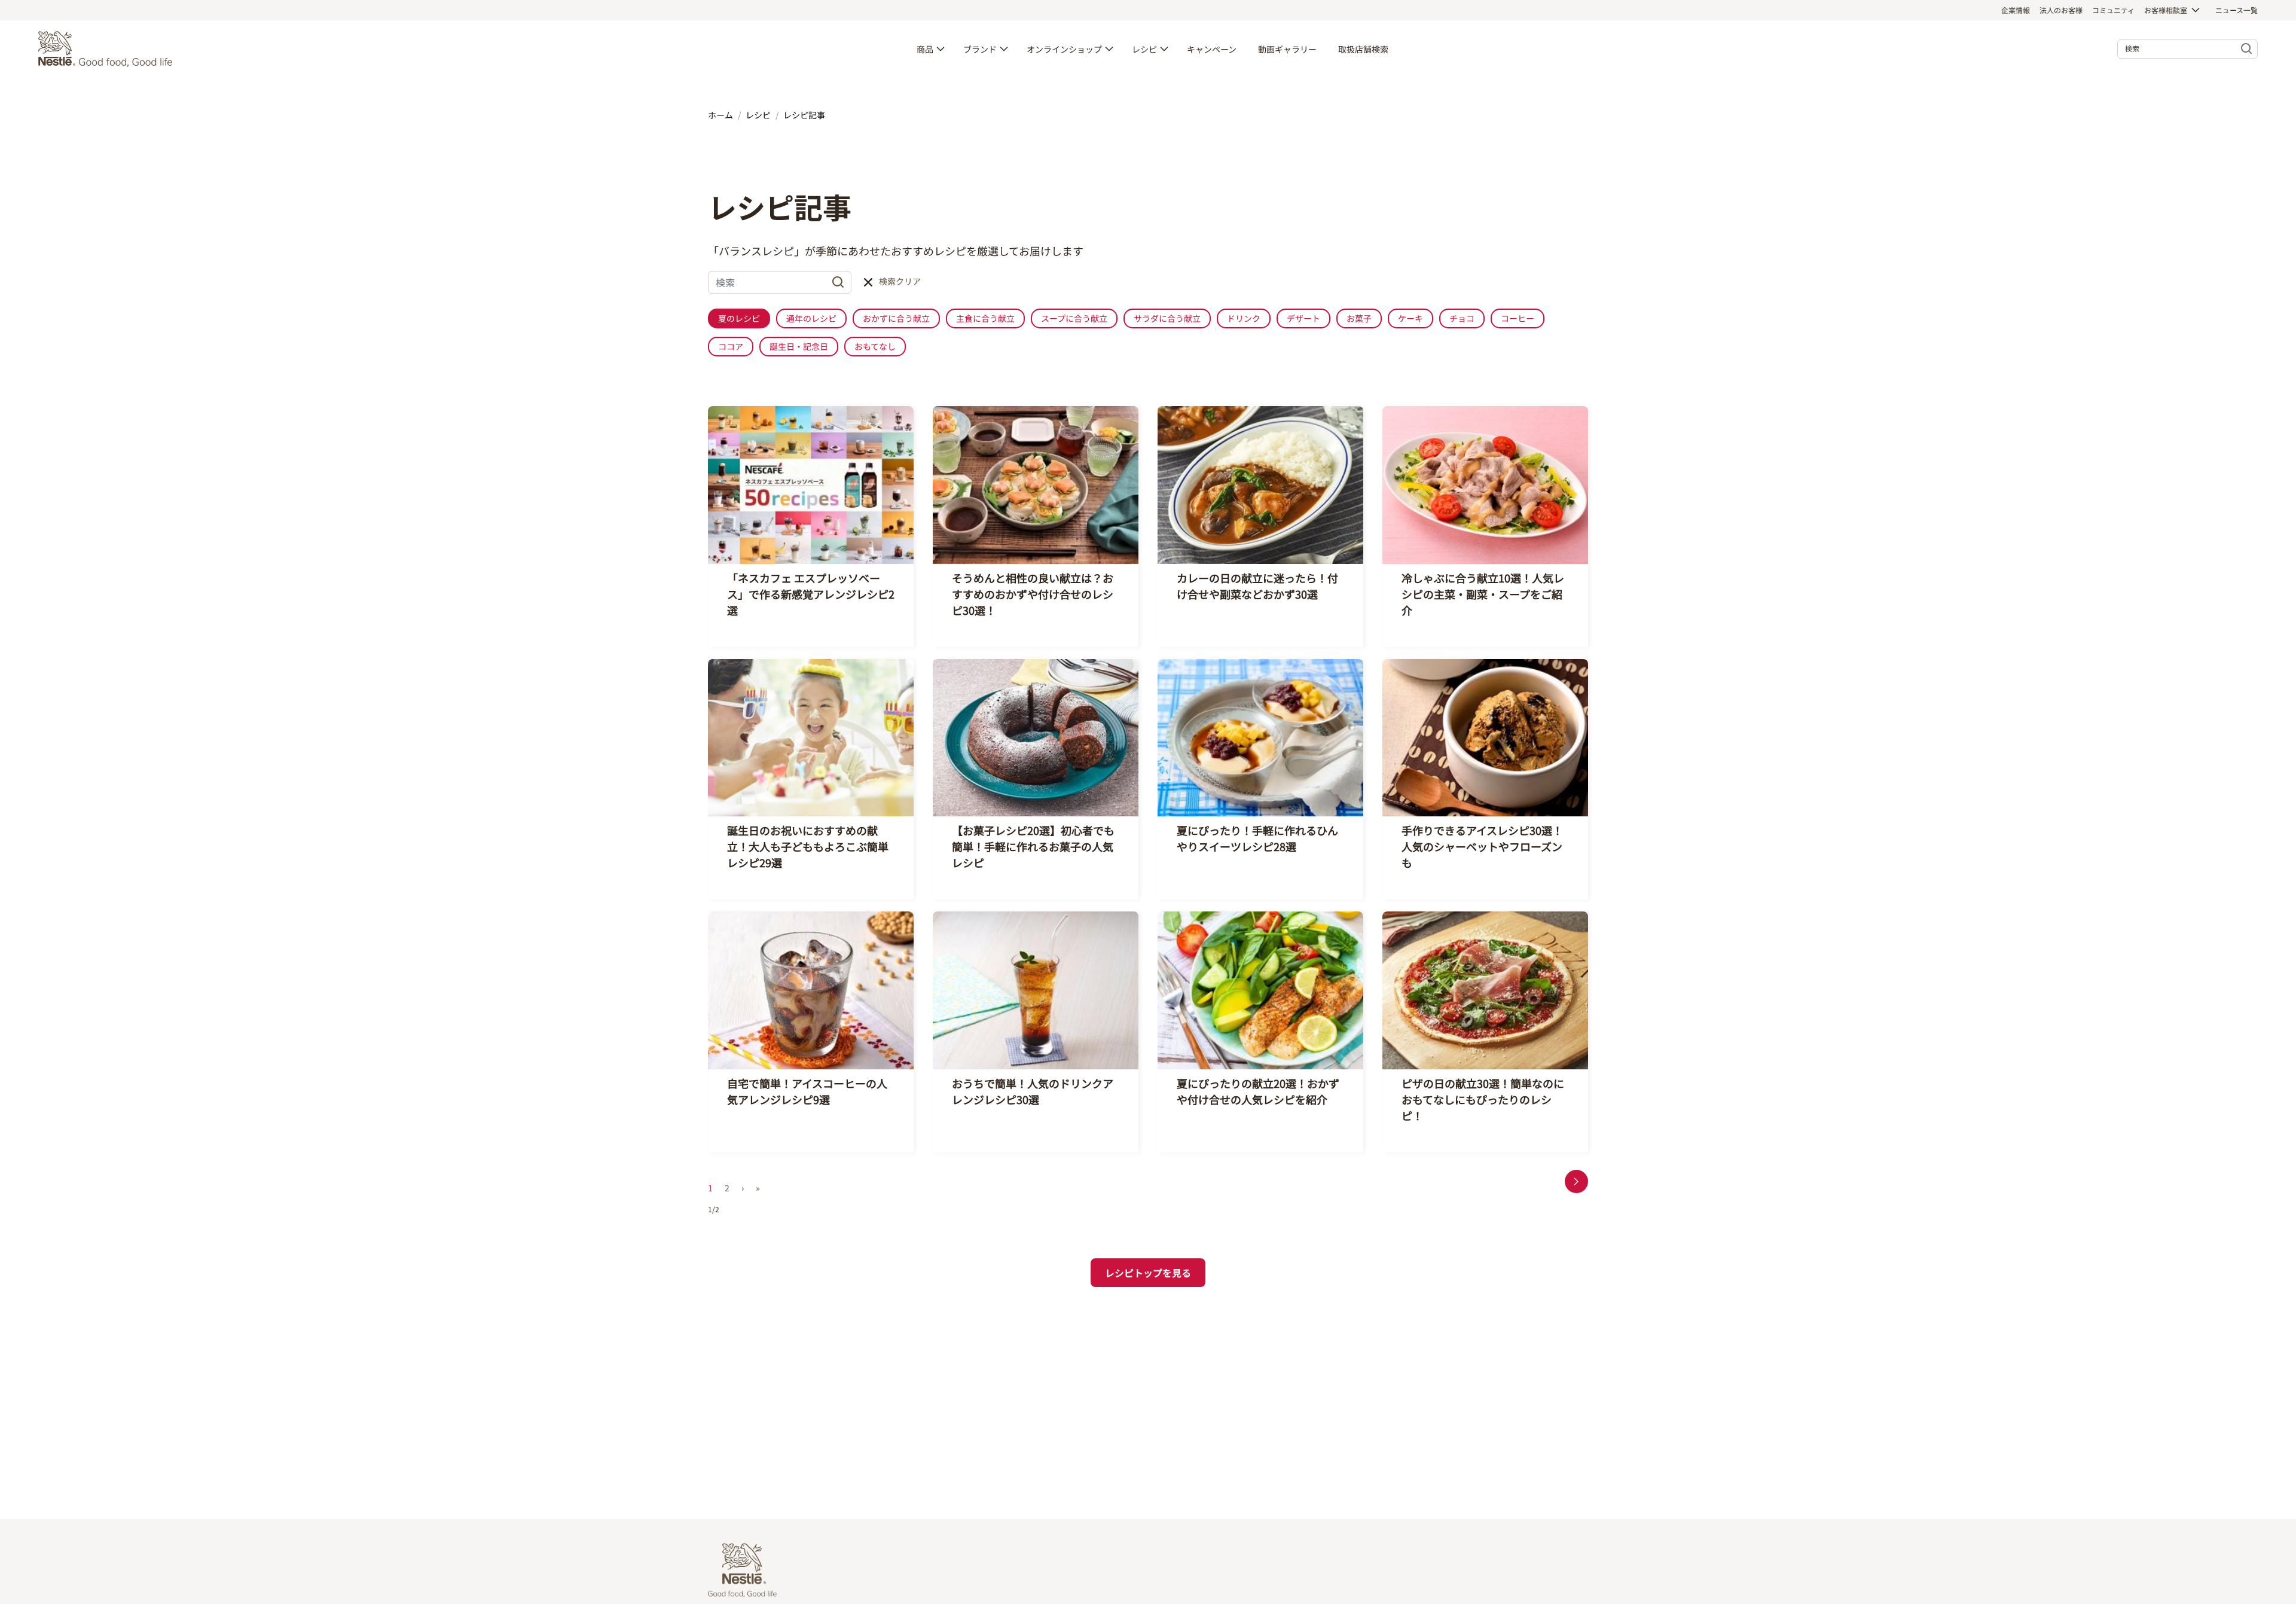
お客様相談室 (2166, 10)
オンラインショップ (1064, 49)
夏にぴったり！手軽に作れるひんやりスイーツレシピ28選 (1257, 838)
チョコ (1462, 318)
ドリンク (1244, 318)
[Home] (108, 49)
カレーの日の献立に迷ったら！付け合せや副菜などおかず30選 (1257, 586)
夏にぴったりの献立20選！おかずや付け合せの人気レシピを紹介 (1258, 1091)
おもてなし (875, 346)
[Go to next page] (1576, 1181)
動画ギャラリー (1287, 49)
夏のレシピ (739, 318)
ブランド (980, 49)
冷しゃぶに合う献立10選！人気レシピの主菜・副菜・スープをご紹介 (1483, 594)
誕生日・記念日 (799, 346)
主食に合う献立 (985, 318)
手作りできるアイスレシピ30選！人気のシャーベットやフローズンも (1482, 846)
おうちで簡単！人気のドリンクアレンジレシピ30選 (1033, 1091)
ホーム (720, 115)
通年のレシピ (811, 318)
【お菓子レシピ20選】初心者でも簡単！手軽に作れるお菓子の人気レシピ (1033, 846)
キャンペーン (1212, 49)
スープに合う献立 (1074, 318)
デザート (1303, 318)
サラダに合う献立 (1167, 318)
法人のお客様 (2061, 10)
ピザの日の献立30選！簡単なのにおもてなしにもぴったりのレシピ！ (1483, 1099)
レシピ (1144, 49)
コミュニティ (2113, 10)
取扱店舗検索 (1363, 49)
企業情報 (2016, 10)
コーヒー (1518, 318)
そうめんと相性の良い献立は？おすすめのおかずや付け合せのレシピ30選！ (1033, 594)
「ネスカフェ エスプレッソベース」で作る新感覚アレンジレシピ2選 (811, 594)
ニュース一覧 (2237, 10)
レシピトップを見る (1148, 1273)
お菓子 (1359, 318)
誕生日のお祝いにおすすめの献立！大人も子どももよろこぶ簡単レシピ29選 (808, 846)
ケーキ (1410, 318)
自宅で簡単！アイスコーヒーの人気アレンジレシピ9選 (807, 1091)
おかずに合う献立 (896, 318)
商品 (925, 49)
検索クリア (900, 281)
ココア (731, 346)
